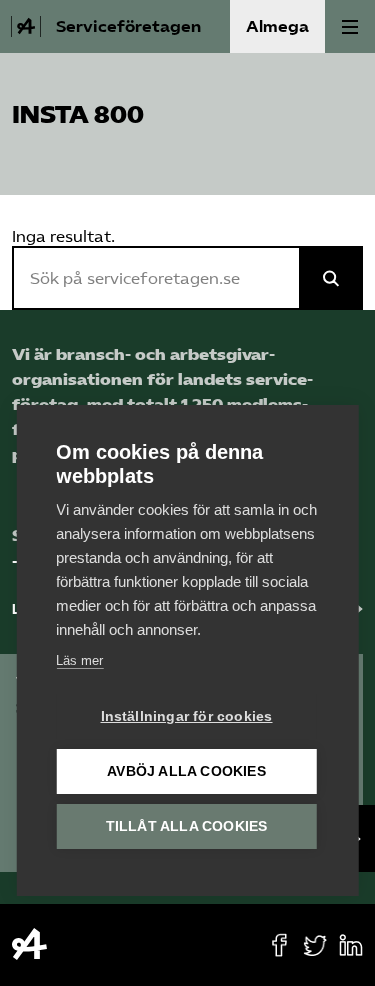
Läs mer (79, 660)
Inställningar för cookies (187, 716)
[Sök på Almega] (331, 278)
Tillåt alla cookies (187, 826)
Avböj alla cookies (186, 771)
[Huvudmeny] (350, 26)
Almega (277, 26)
